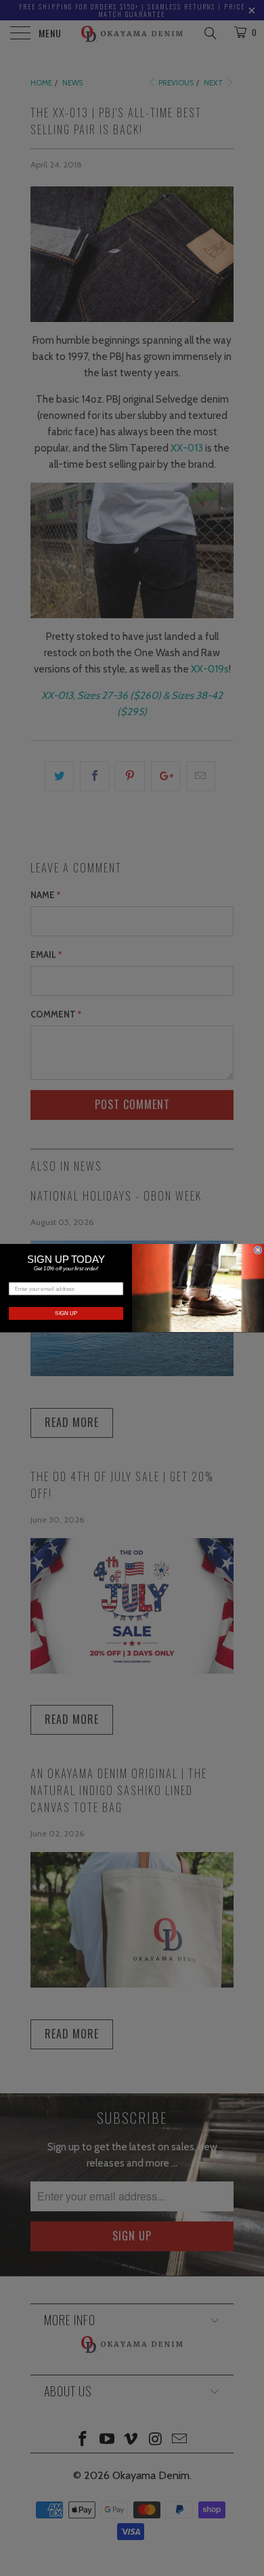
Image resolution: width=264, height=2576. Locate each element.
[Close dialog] (258, 1250)
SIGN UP (66, 1313)
